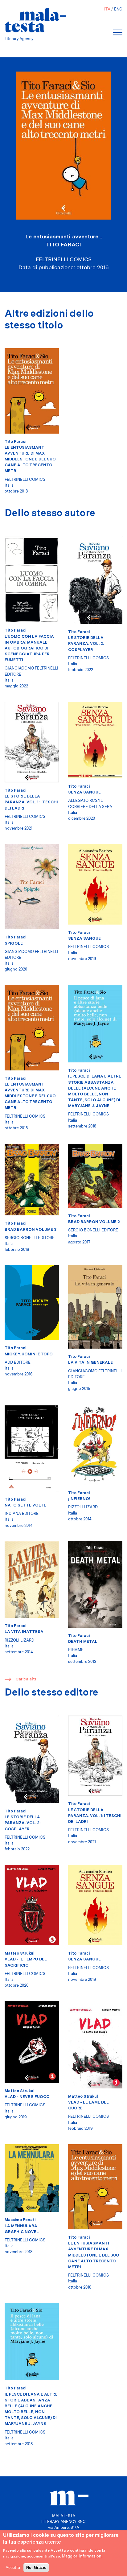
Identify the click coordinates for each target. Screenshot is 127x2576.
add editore (18, 1362)
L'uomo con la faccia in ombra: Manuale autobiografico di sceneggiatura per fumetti (29, 648)
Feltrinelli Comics (25, 479)
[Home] (35, 20)
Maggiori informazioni (82, 2556)
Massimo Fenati (20, 2220)
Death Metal (83, 1641)
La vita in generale (90, 1362)
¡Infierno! (79, 1499)
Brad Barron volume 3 (31, 1229)
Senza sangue (84, 792)
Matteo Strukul (20, 1953)
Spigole (14, 943)
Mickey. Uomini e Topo (29, 1354)
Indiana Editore (22, 1513)
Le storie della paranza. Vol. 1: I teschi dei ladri (31, 802)
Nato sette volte (25, 1505)
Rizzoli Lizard (83, 1507)
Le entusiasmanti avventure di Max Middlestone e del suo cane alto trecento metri (30, 459)
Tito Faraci (63, 244)
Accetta (13, 2568)
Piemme (76, 1650)
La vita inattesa (24, 1632)
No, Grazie (36, 2568)
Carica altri (26, 1679)
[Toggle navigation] (118, 32)
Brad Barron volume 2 (94, 1222)
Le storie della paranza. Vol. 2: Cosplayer (86, 643)
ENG (118, 9)
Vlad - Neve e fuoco (27, 2097)
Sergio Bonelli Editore (30, 1238)
